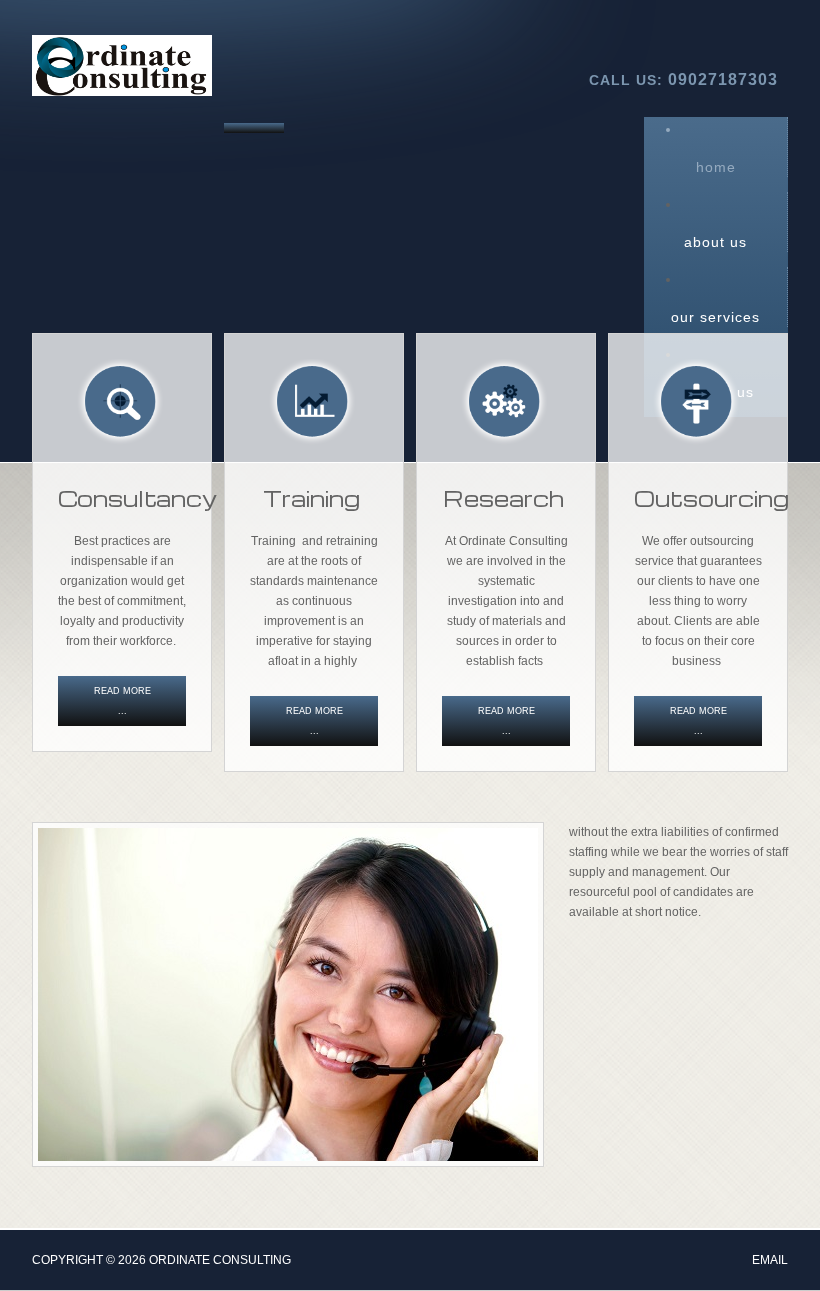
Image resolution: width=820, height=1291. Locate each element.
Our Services (715, 317)
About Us (715, 242)
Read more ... (122, 701)
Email (770, 1260)
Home (716, 167)
